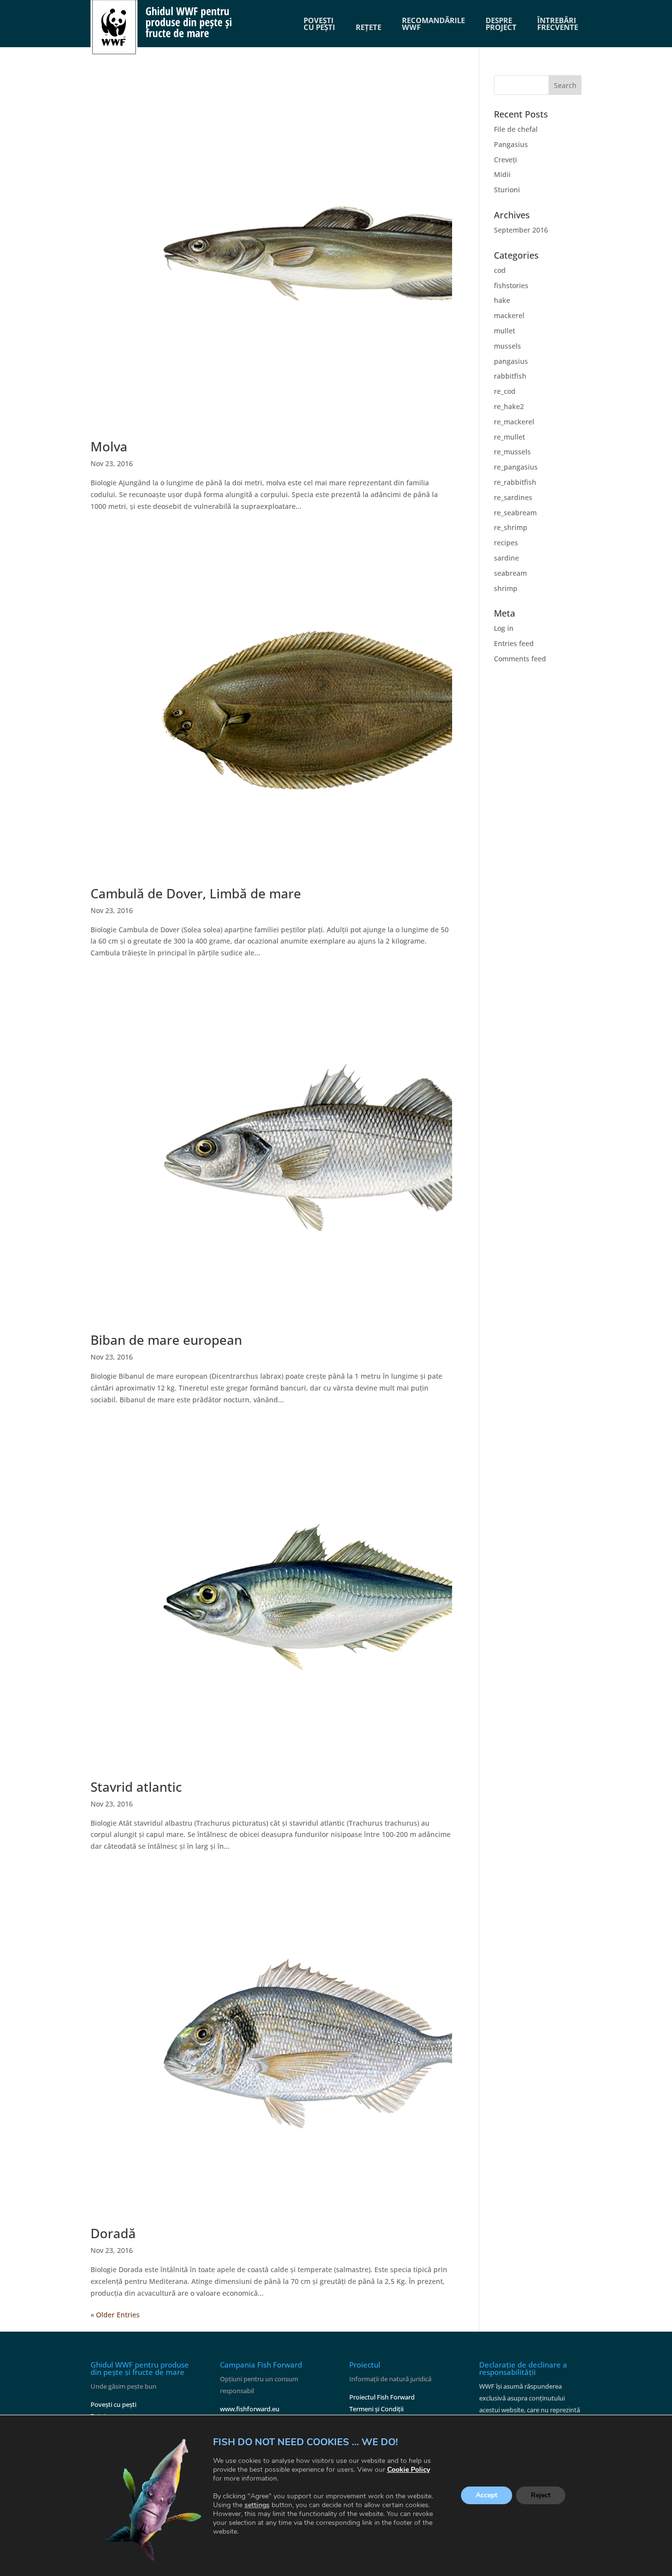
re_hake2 (509, 406)
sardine (506, 558)
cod (500, 270)
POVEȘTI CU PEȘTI (319, 24)
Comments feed (520, 659)
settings (257, 2505)
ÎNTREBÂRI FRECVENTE (558, 24)
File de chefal (516, 129)
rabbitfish (510, 376)
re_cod (505, 391)
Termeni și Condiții (376, 2409)
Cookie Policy (409, 2470)
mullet (504, 331)
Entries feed (514, 643)
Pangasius (511, 144)
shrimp (506, 588)
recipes (506, 543)
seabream (510, 573)
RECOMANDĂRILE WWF (433, 24)
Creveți (505, 160)
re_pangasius (516, 467)
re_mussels (512, 452)
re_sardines (513, 497)
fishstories (511, 285)
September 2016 (521, 230)
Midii (502, 174)
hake (502, 300)
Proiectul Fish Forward (382, 2397)
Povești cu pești (113, 2404)
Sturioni (507, 190)
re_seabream (515, 513)
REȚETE (368, 27)
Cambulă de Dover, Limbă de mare (196, 893)
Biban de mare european (166, 1340)
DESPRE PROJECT (501, 24)
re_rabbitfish (515, 482)
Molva (109, 446)
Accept (487, 2496)
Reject (541, 2496)
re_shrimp (511, 527)
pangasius (511, 361)
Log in (504, 628)
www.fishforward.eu (250, 2409)
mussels (507, 346)
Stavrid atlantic (136, 1787)
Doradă (113, 2233)
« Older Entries (115, 2315)
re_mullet (509, 437)
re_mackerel (514, 422)
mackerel (509, 315)
